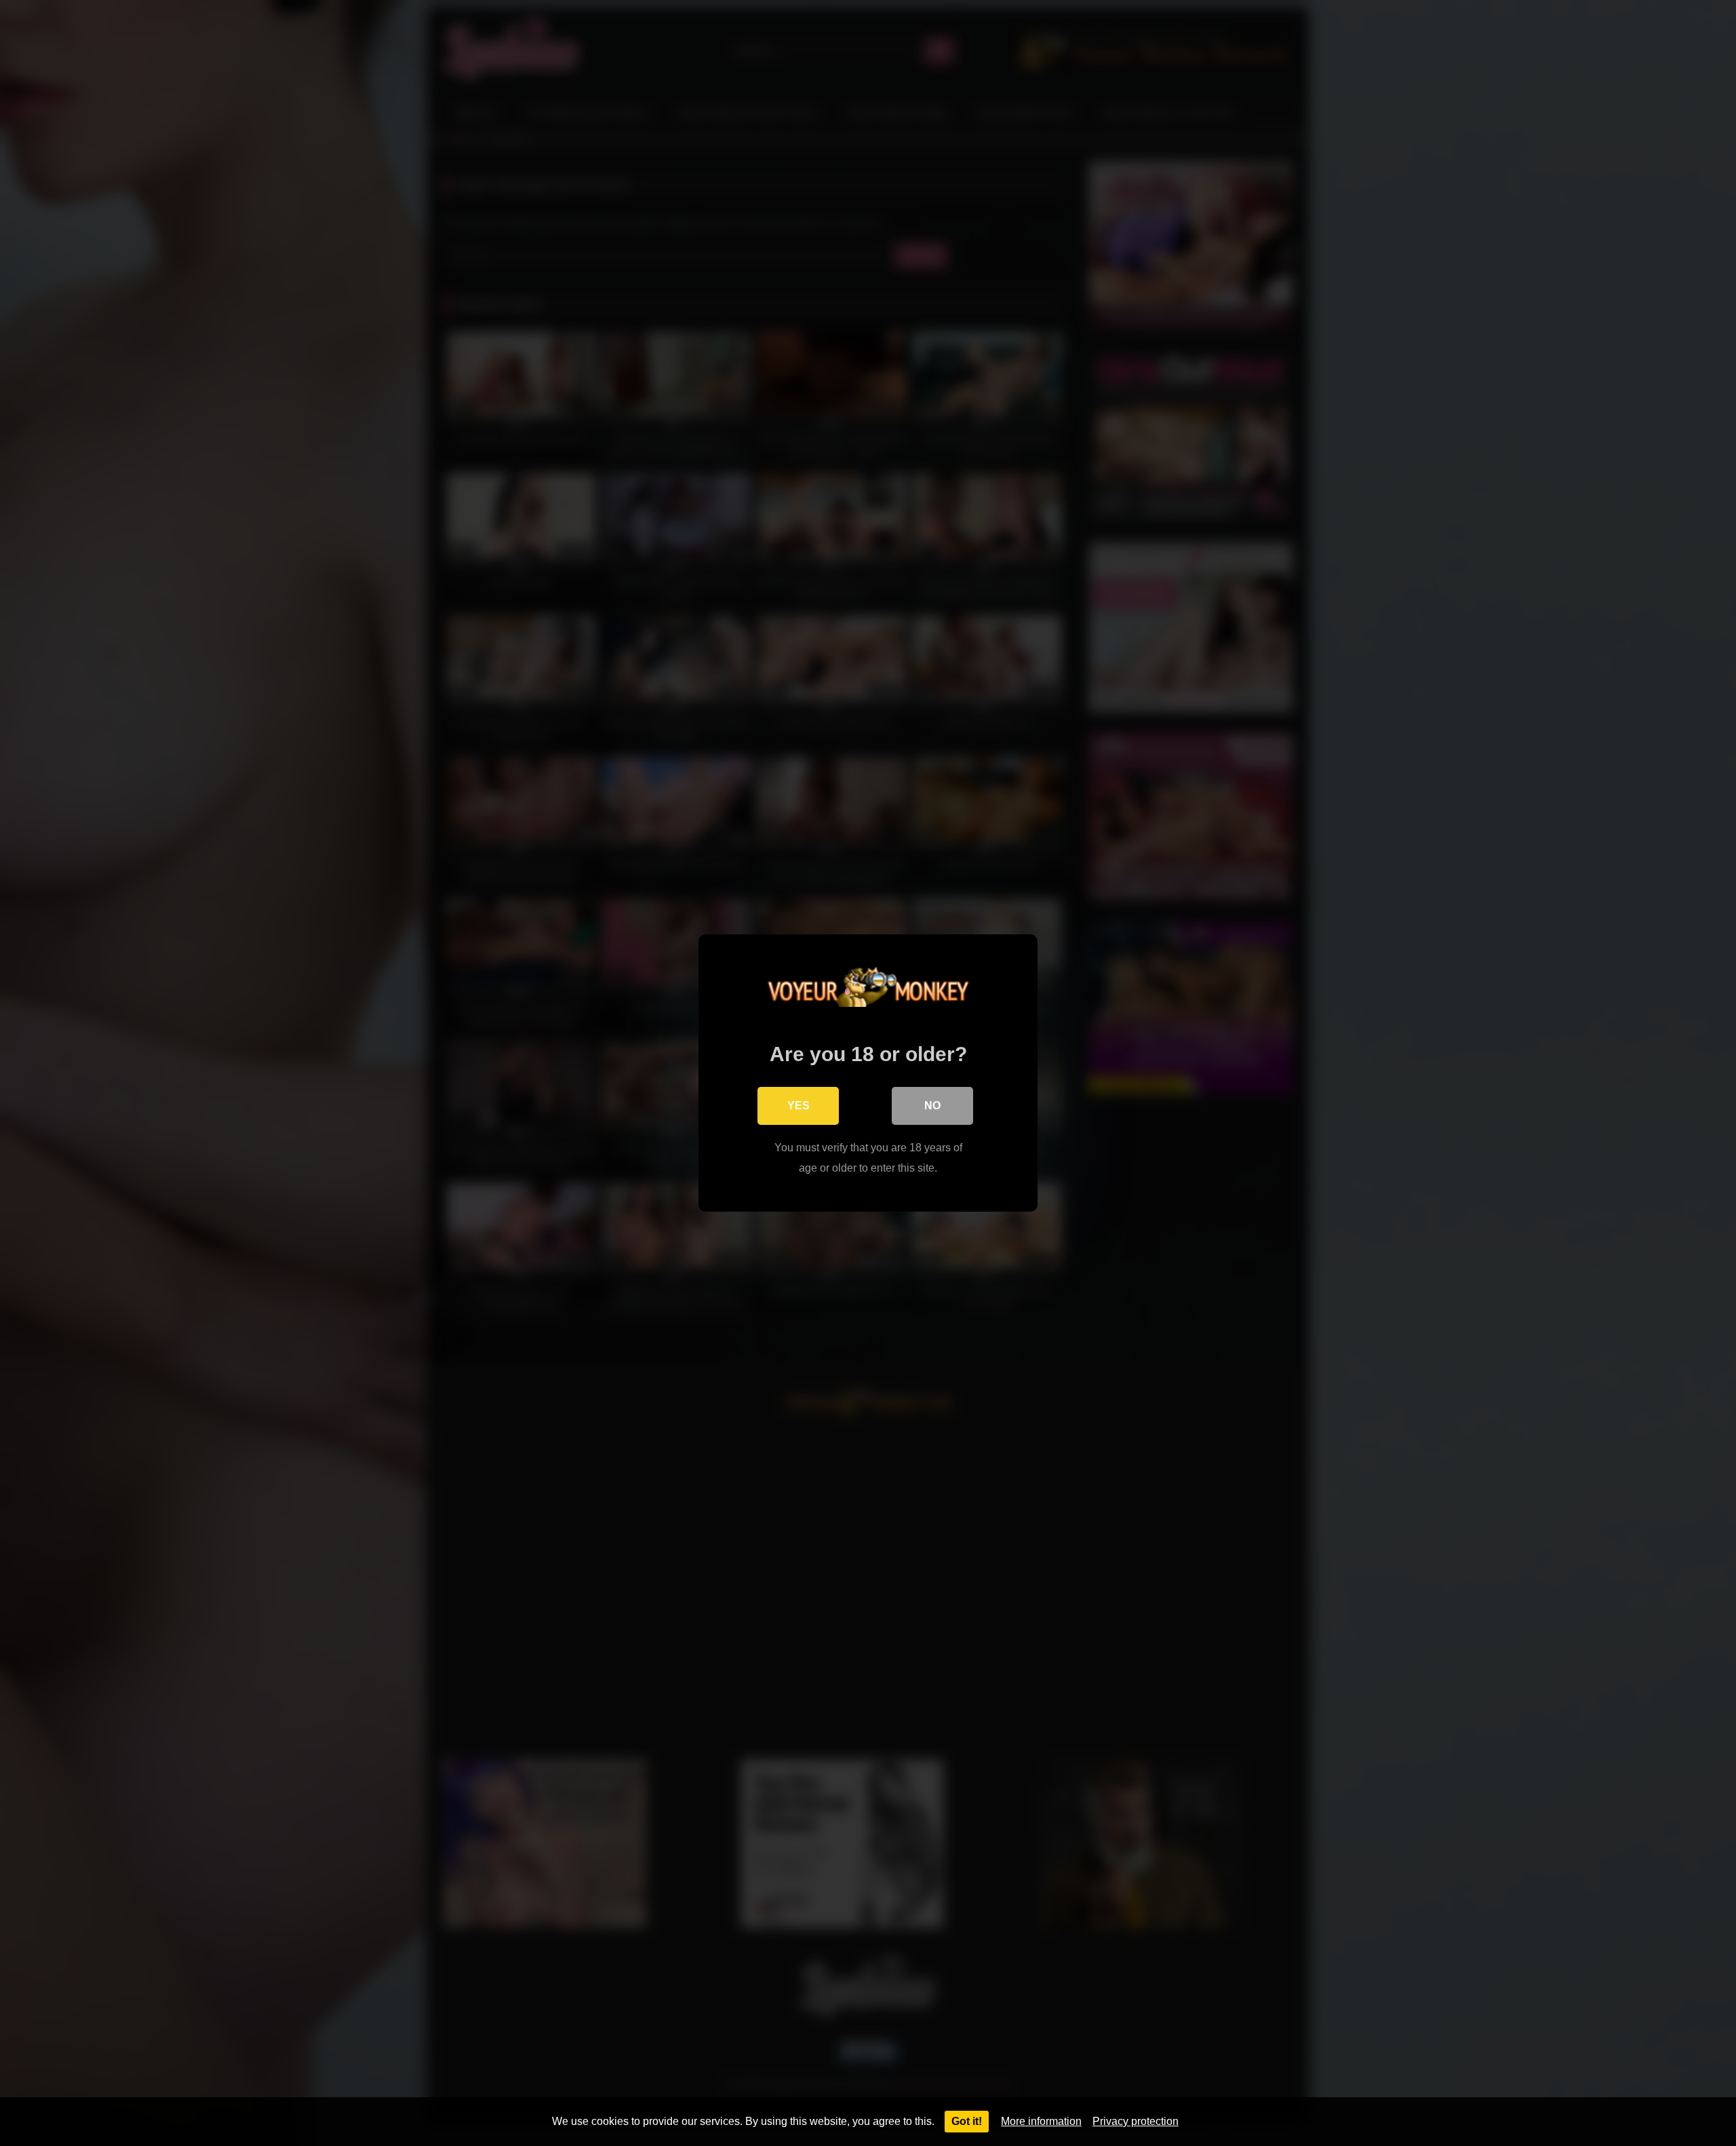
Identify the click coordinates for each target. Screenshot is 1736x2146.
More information (1041, 2121)
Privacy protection (1136, 2121)
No (932, 1106)
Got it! (967, 2121)
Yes (798, 1106)
